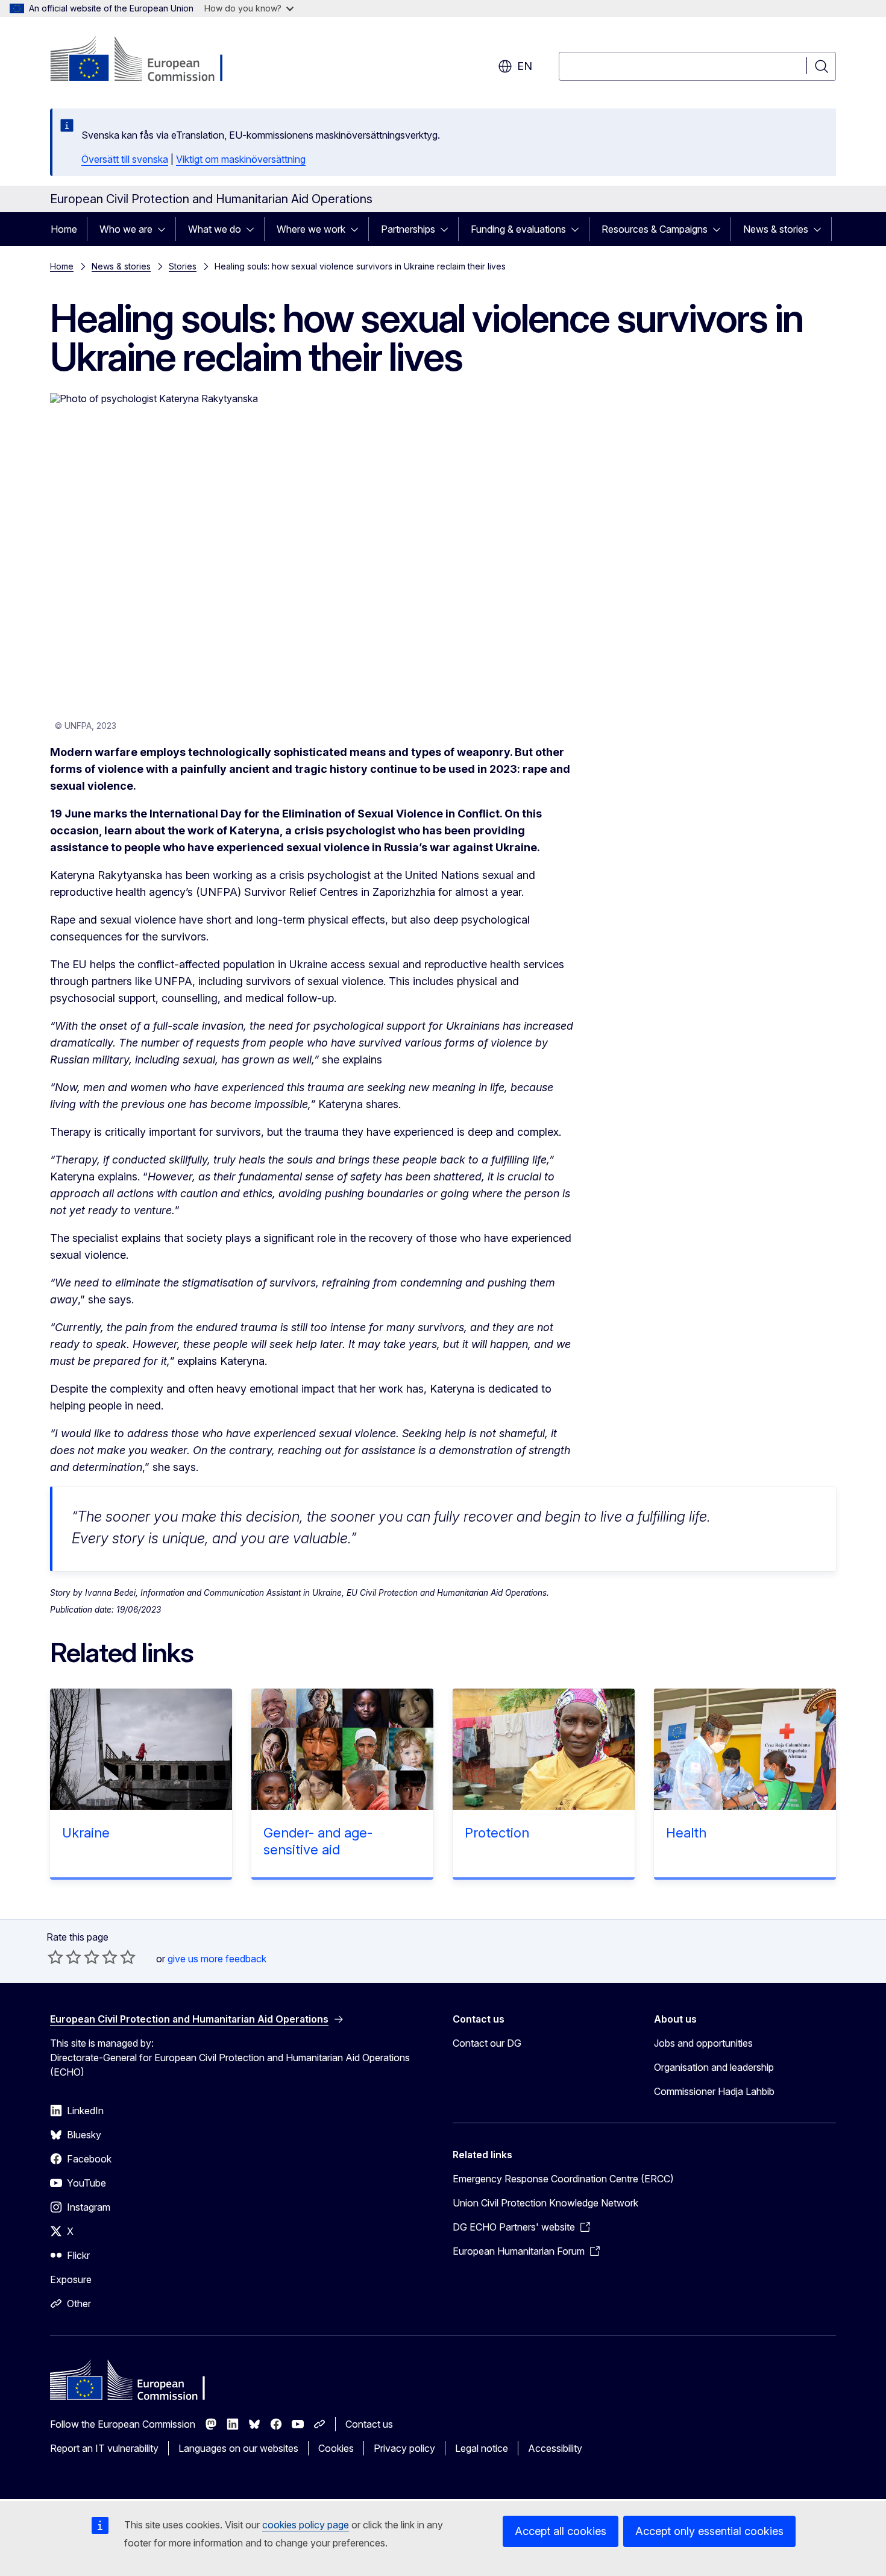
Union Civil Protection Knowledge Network (545, 2203)
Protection (497, 1833)
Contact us (369, 2424)
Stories (183, 266)
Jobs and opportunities (703, 2043)
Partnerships (408, 229)
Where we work (311, 229)
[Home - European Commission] (147, 60)
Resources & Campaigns (655, 229)
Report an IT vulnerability (104, 2448)
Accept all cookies (561, 2531)
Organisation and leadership (714, 2067)
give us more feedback (217, 1959)
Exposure (71, 2279)
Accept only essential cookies (709, 2531)
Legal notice (482, 2448)
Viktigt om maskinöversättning (241, 159)
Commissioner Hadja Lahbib (714, 2091)
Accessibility (555, 2448)
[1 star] (55, 1957)
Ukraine (86, 1833)
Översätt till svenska (125, 159)
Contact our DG (487, 2043)
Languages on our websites (238, 2448)
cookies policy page (306, 2525)
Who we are (126, 229)
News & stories (776, 229)
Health (686, 1833)
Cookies (336, 2448)
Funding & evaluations (518, 229)
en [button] (525, 66)
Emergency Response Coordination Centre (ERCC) (563, 2179)
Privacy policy (404, 2448)
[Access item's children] (165, 229)
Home (64, 229)
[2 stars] (64, 1957)
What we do (215, 229)
